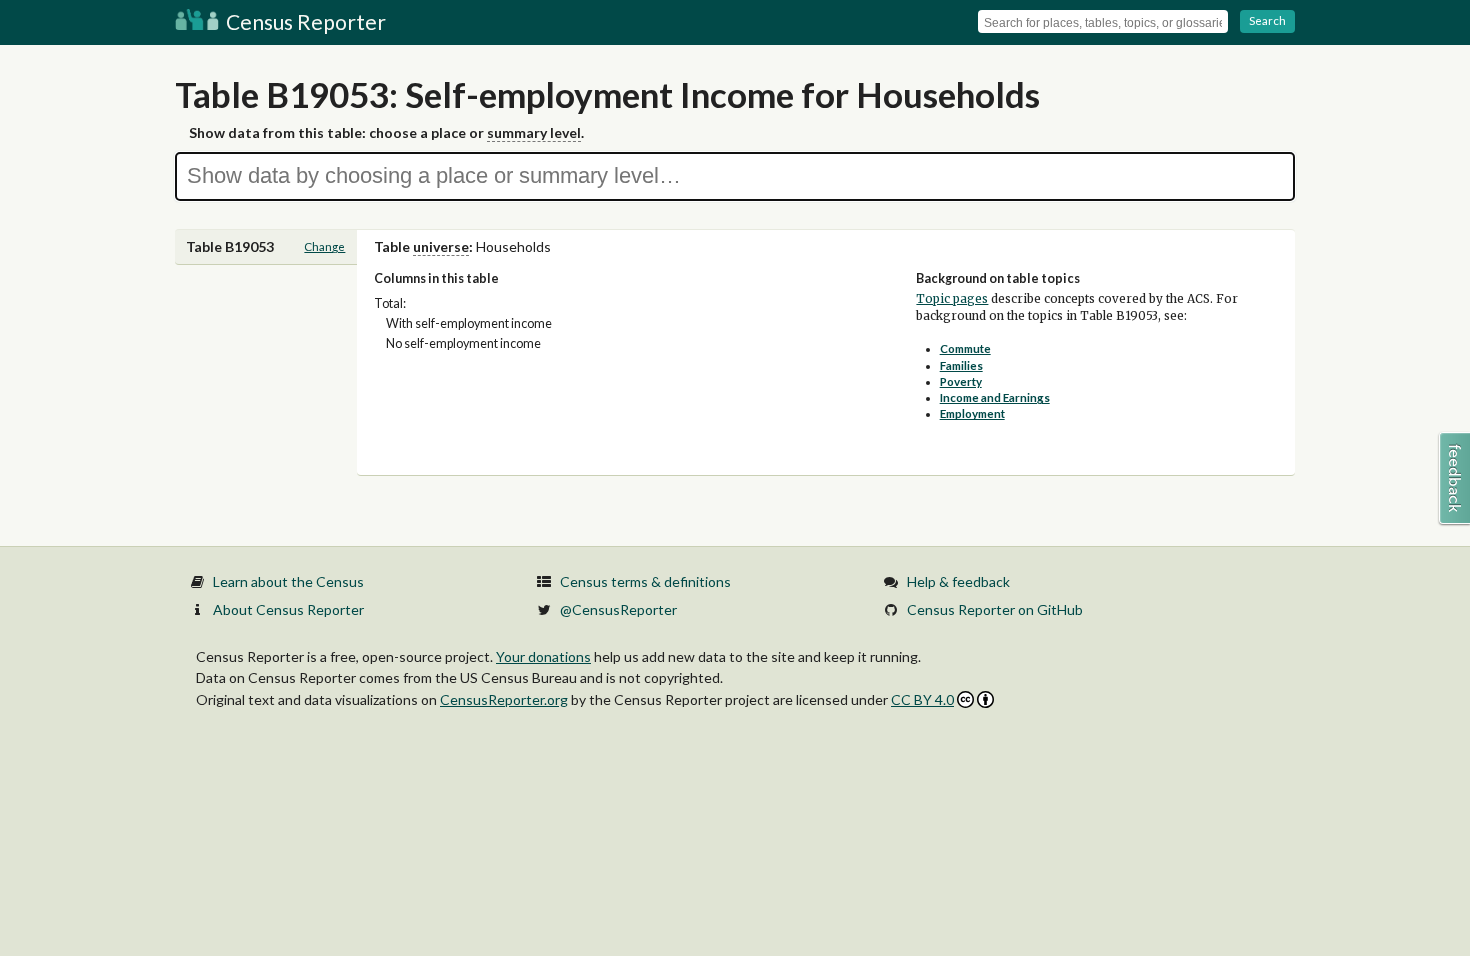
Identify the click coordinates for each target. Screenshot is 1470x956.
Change (324, 246)
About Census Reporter (288, 609)
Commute (965, 348)
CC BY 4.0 (922, 699)
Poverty (961, 381)
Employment (972, 413)
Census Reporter (304, 21)
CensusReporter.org (504, 699)
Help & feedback (958, 581)
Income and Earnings (995, 397)
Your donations (543, 656)
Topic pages (952, 299)
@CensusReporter (618, 609)
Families (961, 365)
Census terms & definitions (645, 581)
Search (1267, 20)
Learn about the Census (288, 581)
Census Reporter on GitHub (995, 609)
